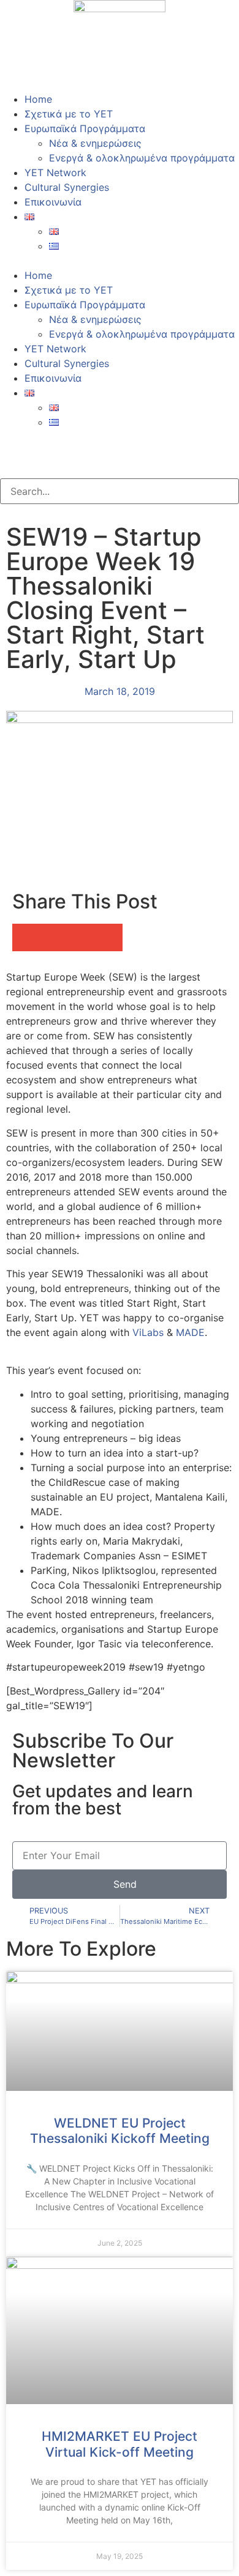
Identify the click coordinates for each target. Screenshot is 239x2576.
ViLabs (148, 1332)
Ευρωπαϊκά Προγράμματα (85, 128)
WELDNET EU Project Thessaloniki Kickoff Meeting (120, 2131)
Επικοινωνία (53, 202)
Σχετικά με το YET (69, 114)
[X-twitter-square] (49, 445)
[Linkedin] (83, 445)
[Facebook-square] (15, 445)
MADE (190, 1332)
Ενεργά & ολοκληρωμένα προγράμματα (142, 158)
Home (38, 99)
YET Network (55, 173)
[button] (120, 261)
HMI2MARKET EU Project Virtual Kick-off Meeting (120, 2444)
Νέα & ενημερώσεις (95, 143)
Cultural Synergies (67, 187)
